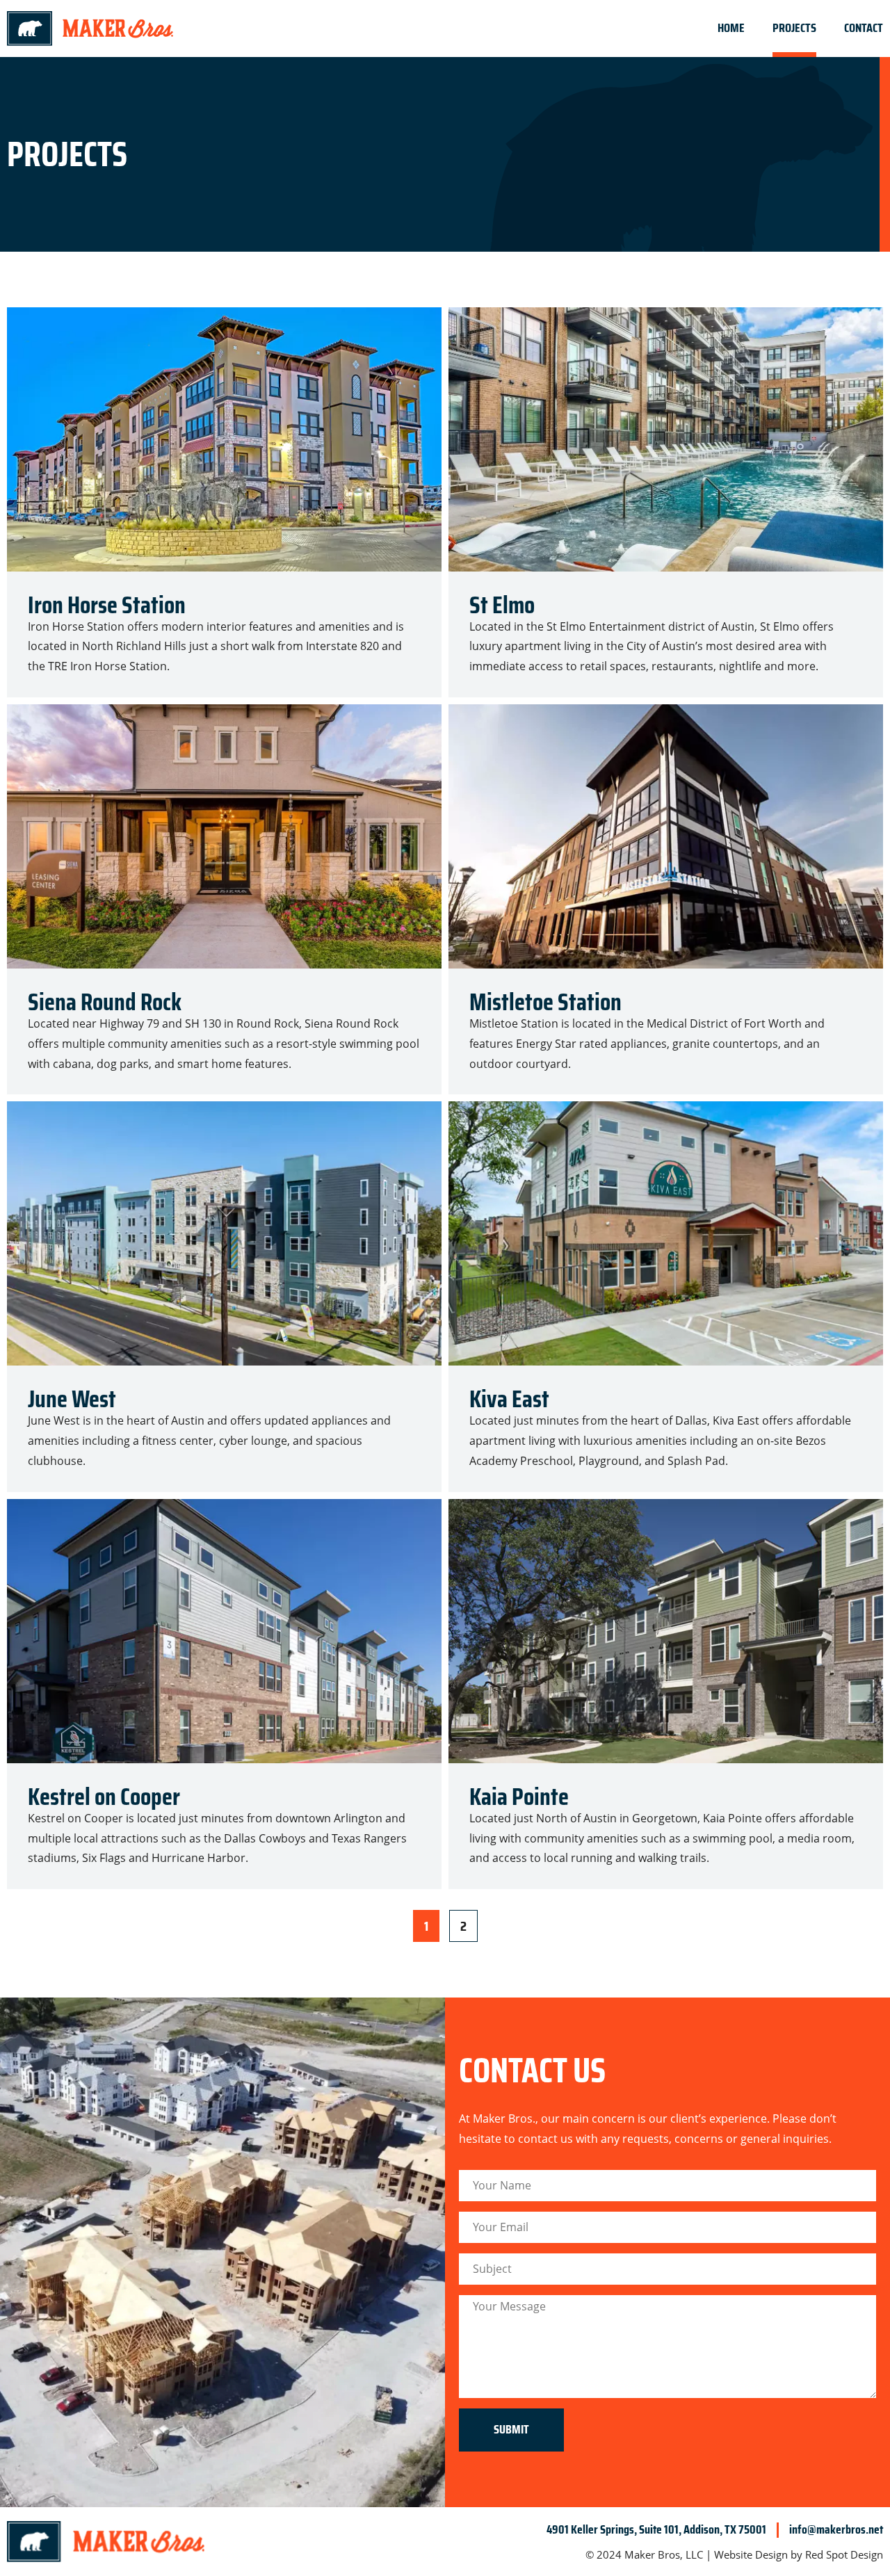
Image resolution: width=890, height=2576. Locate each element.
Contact (864, 28)
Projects (794, 28)
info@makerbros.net (836, 2529)
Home (731, 28)
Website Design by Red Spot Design (799, 2554)
